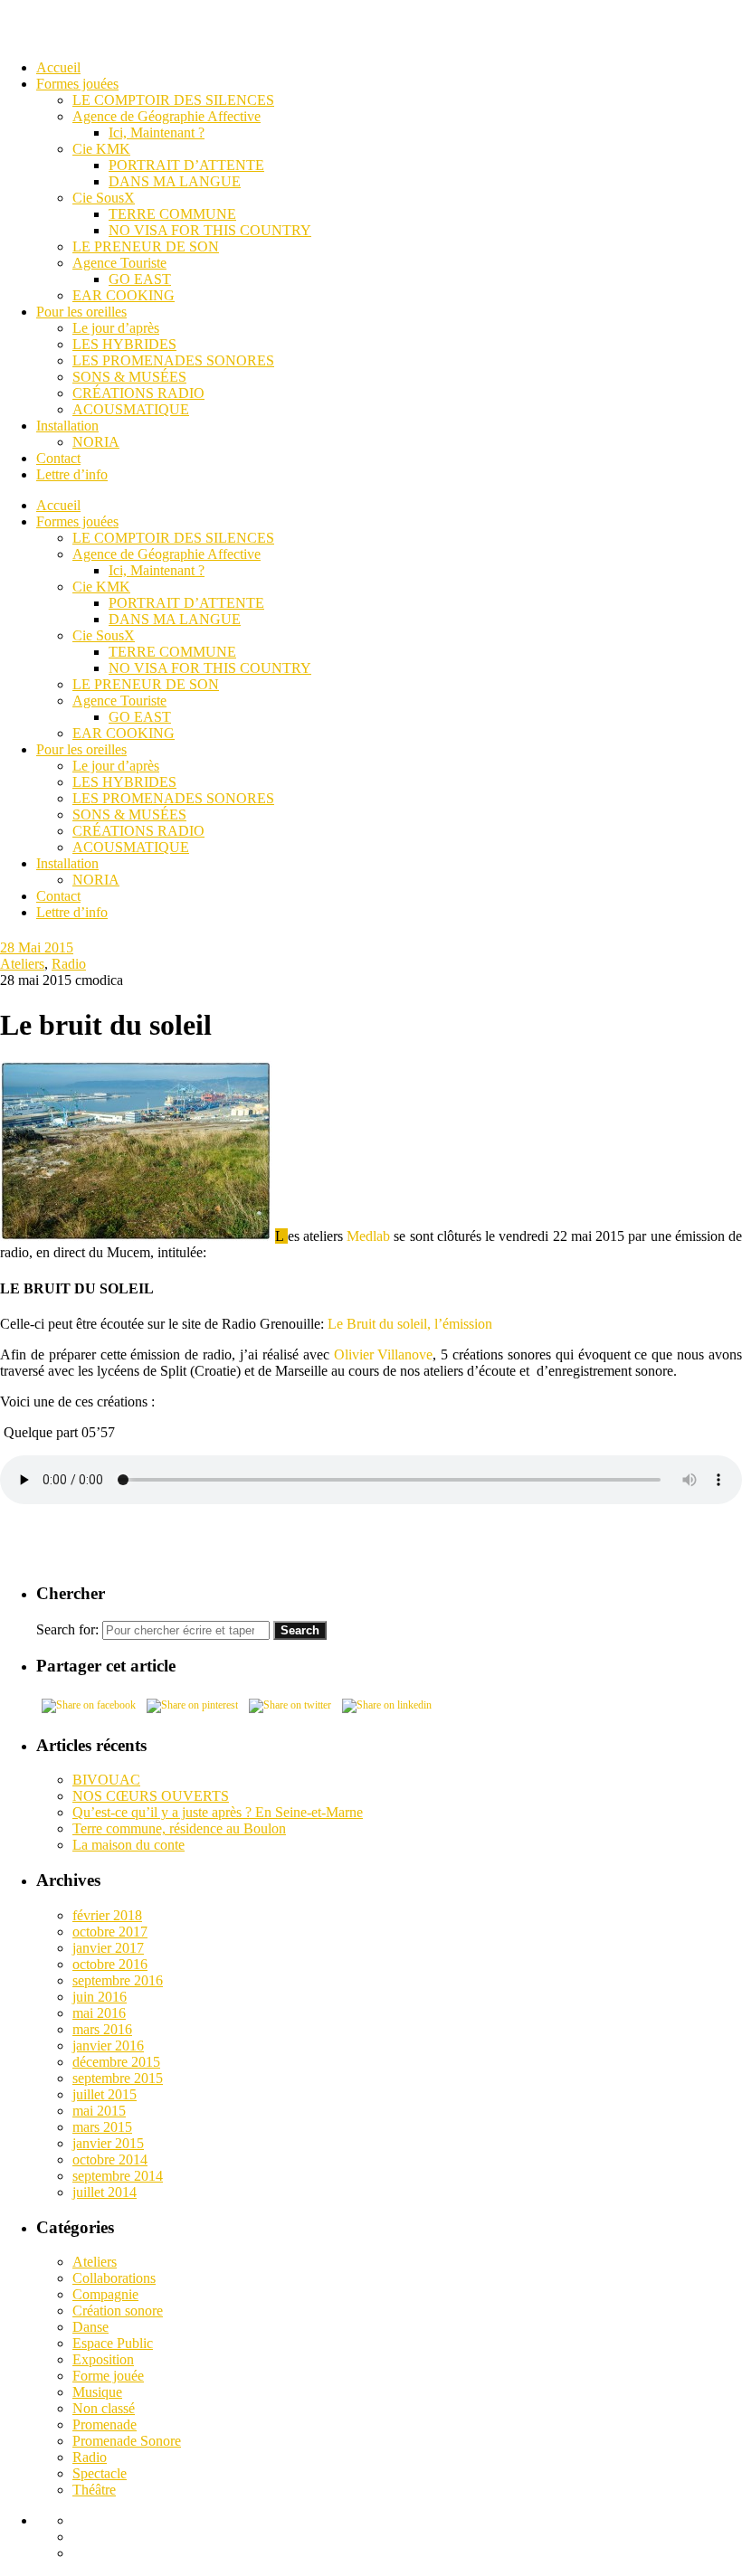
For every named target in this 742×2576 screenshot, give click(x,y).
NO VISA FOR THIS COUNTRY (210, 668)
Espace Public (113, 2343)
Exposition (103, 2359)
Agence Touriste (119, 701)
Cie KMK (101, 587)
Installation (67, 863)
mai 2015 (99, 2111)
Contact (58, 896)
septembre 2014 (118, 2176)
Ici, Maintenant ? (157, 570)
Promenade (105, 2424)
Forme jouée (108, 2376)
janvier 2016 (108, 2046)
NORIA (96, 880)
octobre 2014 (110, 2159)
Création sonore (118, 2311)
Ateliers (22, 964)
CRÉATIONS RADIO (138, 831)
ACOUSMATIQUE (131, 847)
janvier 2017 (108, 1948)
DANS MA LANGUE (175, 619)
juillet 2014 (105, 2192)
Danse (90, 2327)
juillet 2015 (105, 2094)
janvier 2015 (108, 2143)
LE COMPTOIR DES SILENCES (173, 538)
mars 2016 (102, 2029)
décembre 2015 (116, 2062)
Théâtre (94, 2490)
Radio (69, 964)
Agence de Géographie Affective (166, 554)
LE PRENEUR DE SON (146, 684)
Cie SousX (104, 635)
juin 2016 (100, 1997)
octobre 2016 (110, 1964)
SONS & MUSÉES (129, 814)
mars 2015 (102, 2127)
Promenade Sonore (127, 2441)
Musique (97, 2392)
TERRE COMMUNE (172, 652)
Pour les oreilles (81, 749)
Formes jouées (77, 521)
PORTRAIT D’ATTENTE (186, 603)
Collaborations (114, 2278)
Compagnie (105, 2294)
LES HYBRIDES (124, 782)
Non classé (104, 2408)
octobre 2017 (110, 1932)
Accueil (58, 505)
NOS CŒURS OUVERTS (151, 1796)
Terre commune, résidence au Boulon (179, 1828)
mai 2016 (99, 2013)
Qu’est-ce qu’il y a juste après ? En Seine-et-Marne (218, 1812)
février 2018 (107, 1915)
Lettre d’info (72, 912)
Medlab (368, 1236)
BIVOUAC (106, 1780)
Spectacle (100, 2473)
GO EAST (140, 717)
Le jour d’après (116, 766)
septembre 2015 (118, 2078)
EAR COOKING (124, 733)
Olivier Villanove (384, 1354)
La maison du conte (128, 1845)
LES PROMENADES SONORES (173, 798)
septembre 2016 (118, 1980)
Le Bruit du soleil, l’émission (410, 1324)
